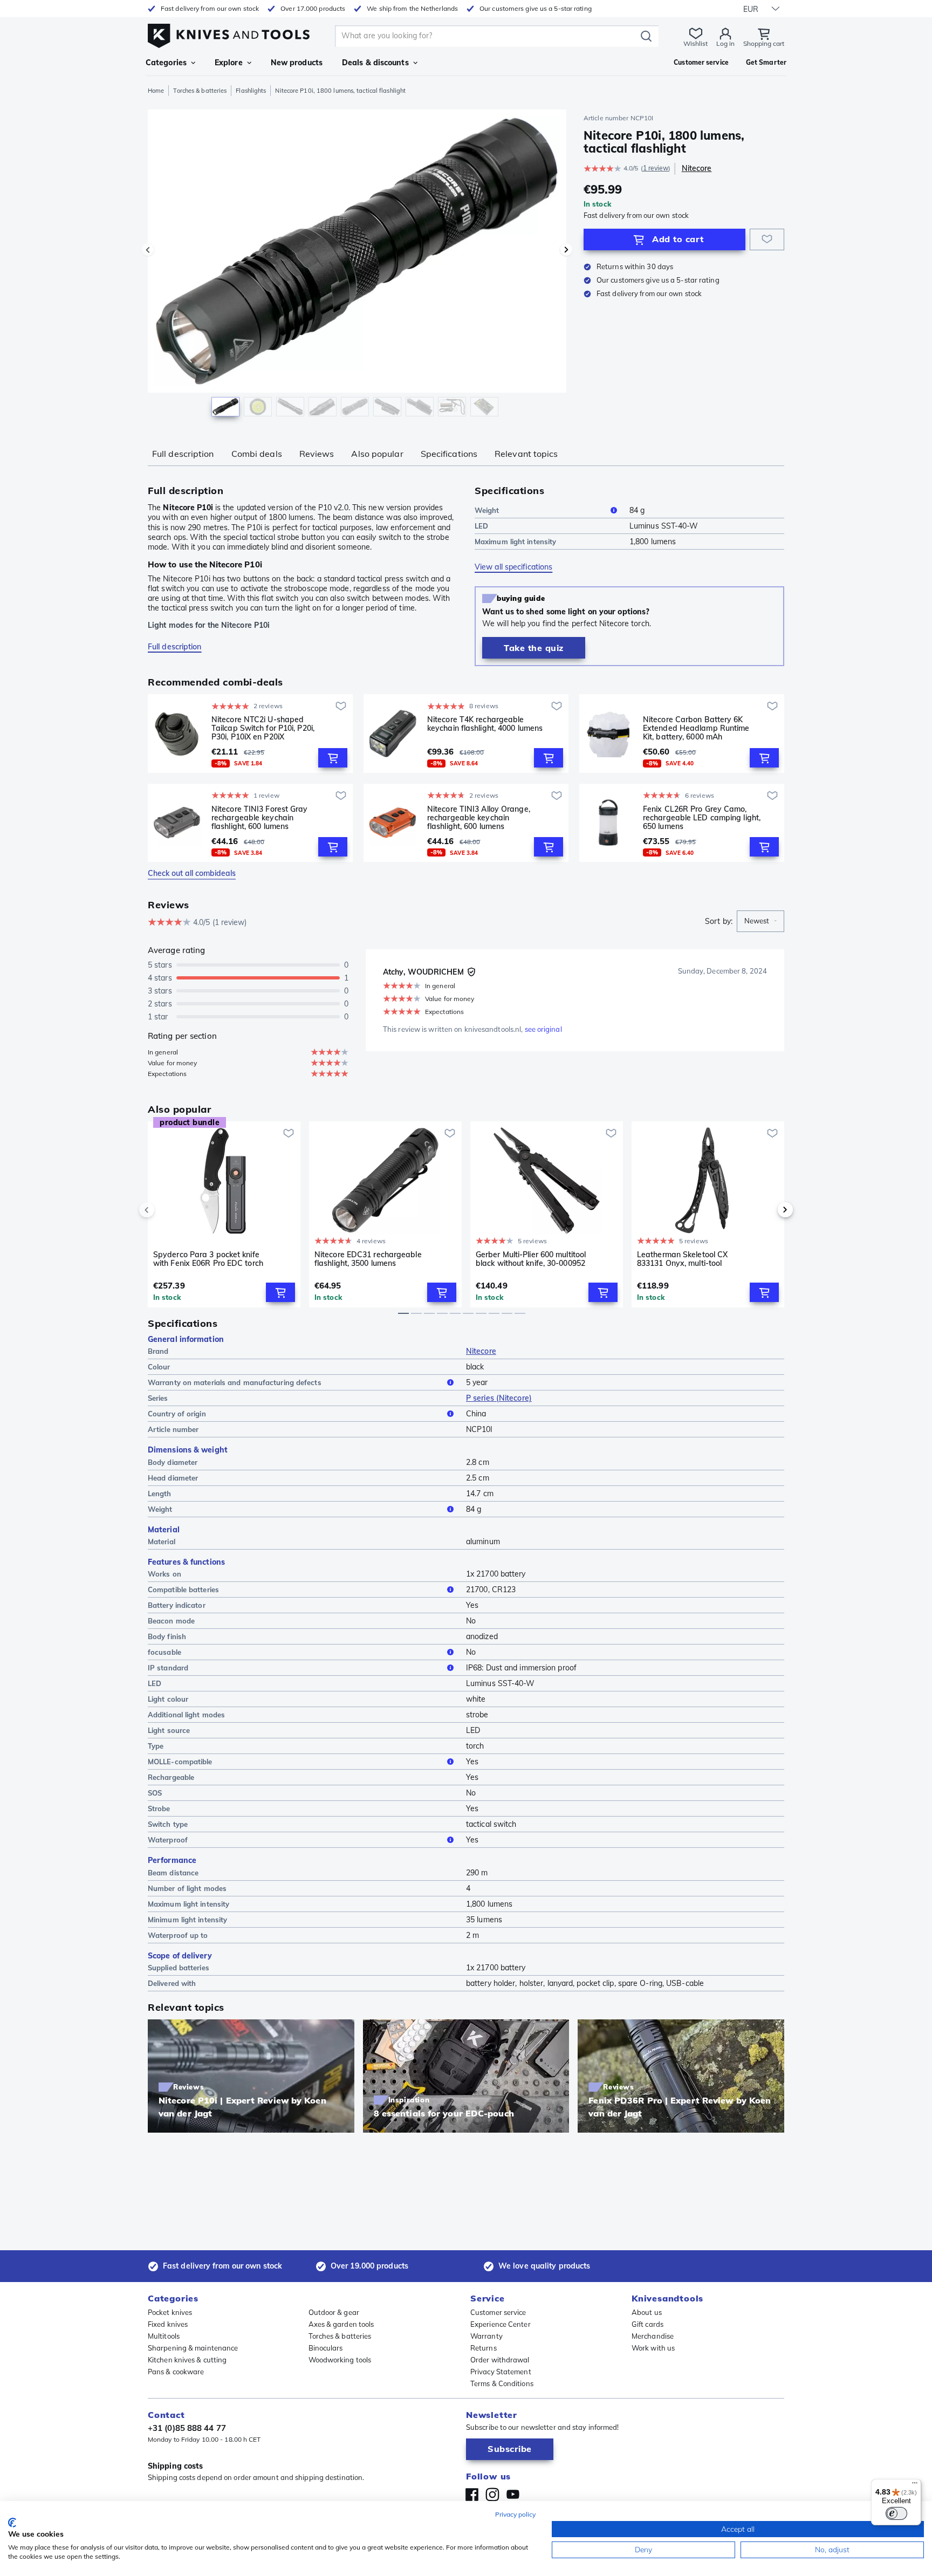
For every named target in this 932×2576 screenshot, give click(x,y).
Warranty (486, 2336)
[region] (357, 265)
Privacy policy (515, 2514)
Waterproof (168, 1840)
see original (543, 1029)
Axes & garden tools (341, 2324)
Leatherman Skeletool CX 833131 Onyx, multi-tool (682, 1259)
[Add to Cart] (333, 758)
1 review (656, 168)
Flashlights (251, 91)
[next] (767, 1210)
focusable (165, 1652)
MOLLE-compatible (180, 1762)
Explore (229, 63)
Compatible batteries (183, 1590)
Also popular (377, 454)
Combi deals (257, 454)
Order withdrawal (500, 2360)
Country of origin (177, 1414)
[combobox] (760, 921)
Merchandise (653, 2336)
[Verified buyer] (471, 972)
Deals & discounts (375, 63)
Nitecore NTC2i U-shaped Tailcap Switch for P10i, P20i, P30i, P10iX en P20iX (263, 728)
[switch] (896, 2513)
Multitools (164, 2336)
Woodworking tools (340, 2360)
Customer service (498, 2312)
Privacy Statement (501, 2372)
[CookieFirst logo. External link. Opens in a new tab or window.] (12, 2523)
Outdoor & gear (334, 2312)
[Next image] (566, 250)
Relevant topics (526, 454)
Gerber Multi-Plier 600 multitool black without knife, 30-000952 (531, 1259)
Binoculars (326, 2348)
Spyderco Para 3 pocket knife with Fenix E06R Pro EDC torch (208, 1259)
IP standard (168, 1668)
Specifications (449, 454)
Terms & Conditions (502, 2383)
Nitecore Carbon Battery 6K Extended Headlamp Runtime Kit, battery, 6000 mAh (696, 728)
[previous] (165, 1210)
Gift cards (647, 2324)
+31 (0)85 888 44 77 (187, 2428)
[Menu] (915, 2485)
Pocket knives (170, 2312)
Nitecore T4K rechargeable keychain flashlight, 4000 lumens (485, 724)
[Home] (229, 33)
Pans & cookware (176, 2372)
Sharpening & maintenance (193, 2348)
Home (156, 91)
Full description (183, 454)
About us (647, 2312)
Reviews (317, 454)
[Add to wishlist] (767, 239)
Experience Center (501, 2324)
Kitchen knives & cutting (187, 2360)
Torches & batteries (200, 91)
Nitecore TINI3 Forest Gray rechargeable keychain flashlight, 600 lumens (260, 818)
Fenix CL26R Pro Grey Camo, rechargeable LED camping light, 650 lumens (702, 818)
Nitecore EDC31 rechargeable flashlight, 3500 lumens (368, 1259)
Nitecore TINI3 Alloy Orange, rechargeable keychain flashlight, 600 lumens (479, 818)
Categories (166, 63)
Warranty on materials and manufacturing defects (235, 1382)
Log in (725, 43)
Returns (484, 2348)
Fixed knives (168, 2324)
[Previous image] (148, 250)
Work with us (653, 2348)
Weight (487, 510)
